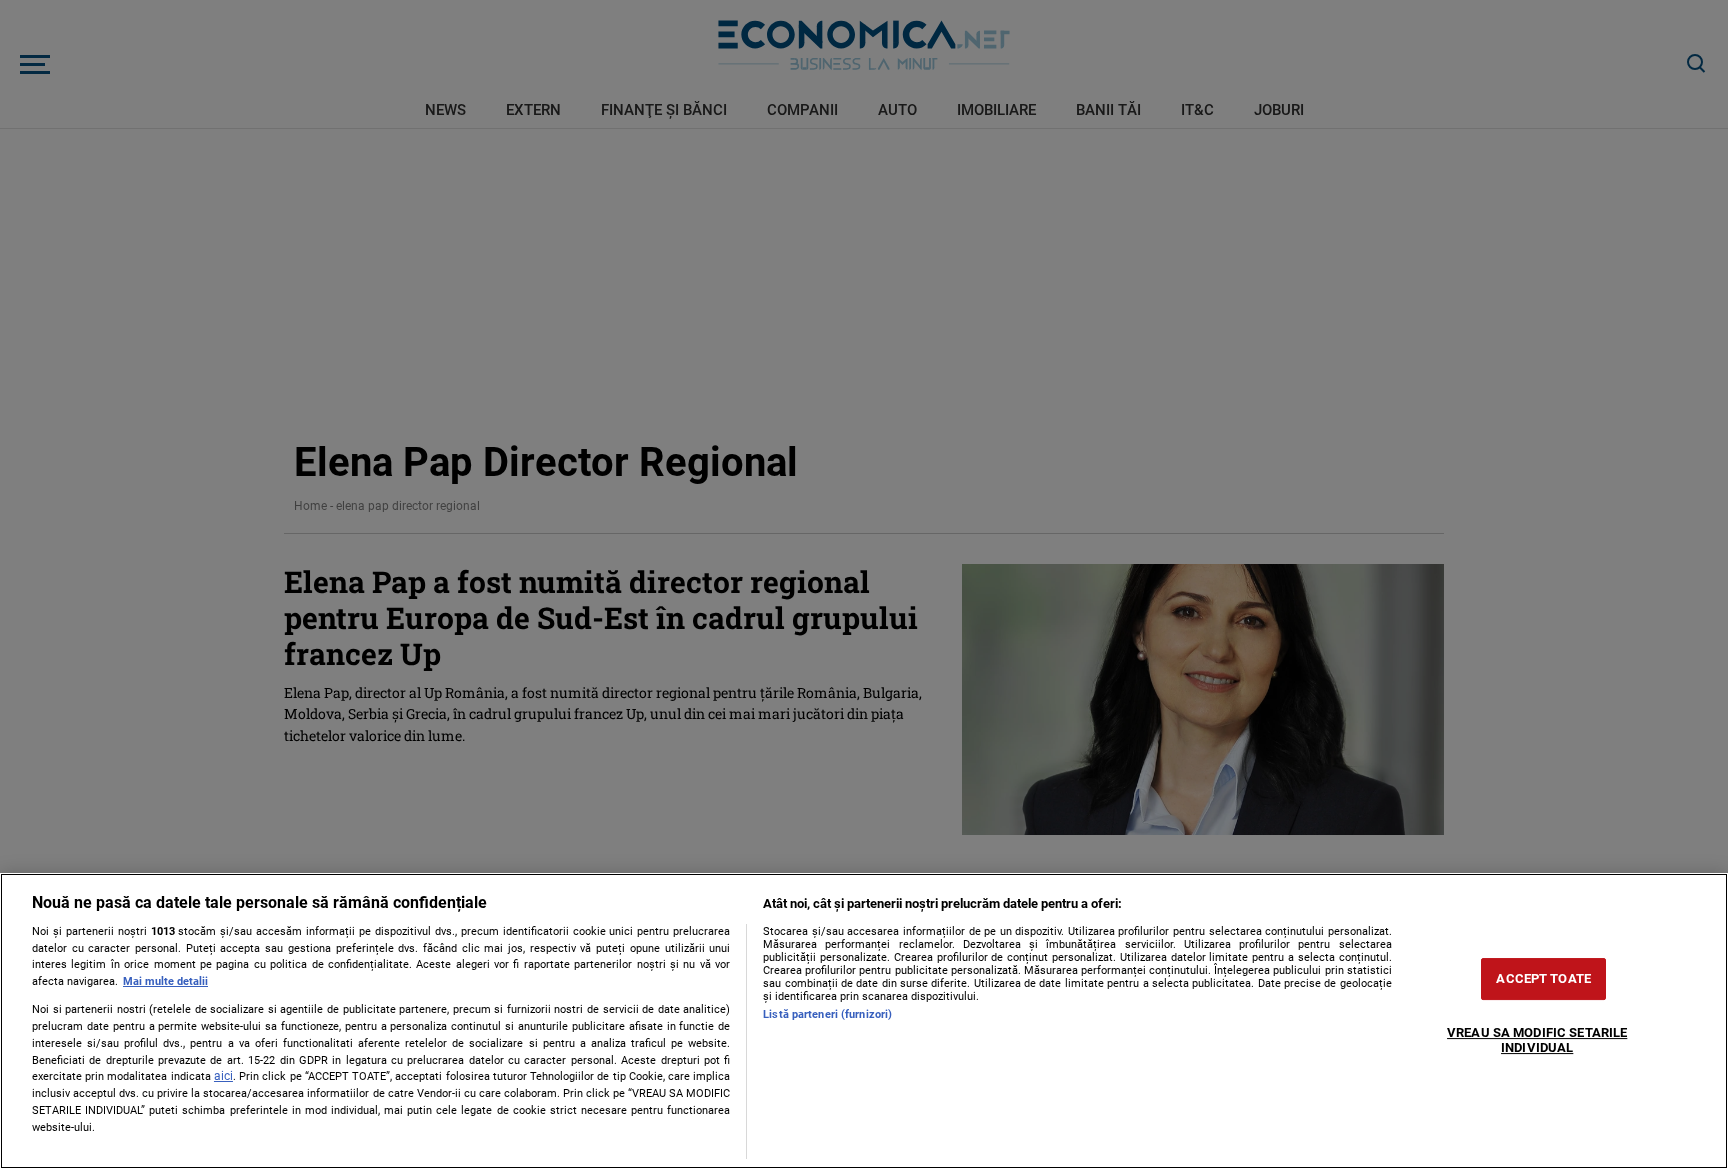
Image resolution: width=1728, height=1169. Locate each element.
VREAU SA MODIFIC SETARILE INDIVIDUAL (1537, 1040)
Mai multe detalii (165, 981)
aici (223, 1076)
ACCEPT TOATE (1543, 978)
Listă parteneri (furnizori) (827, 1014)
